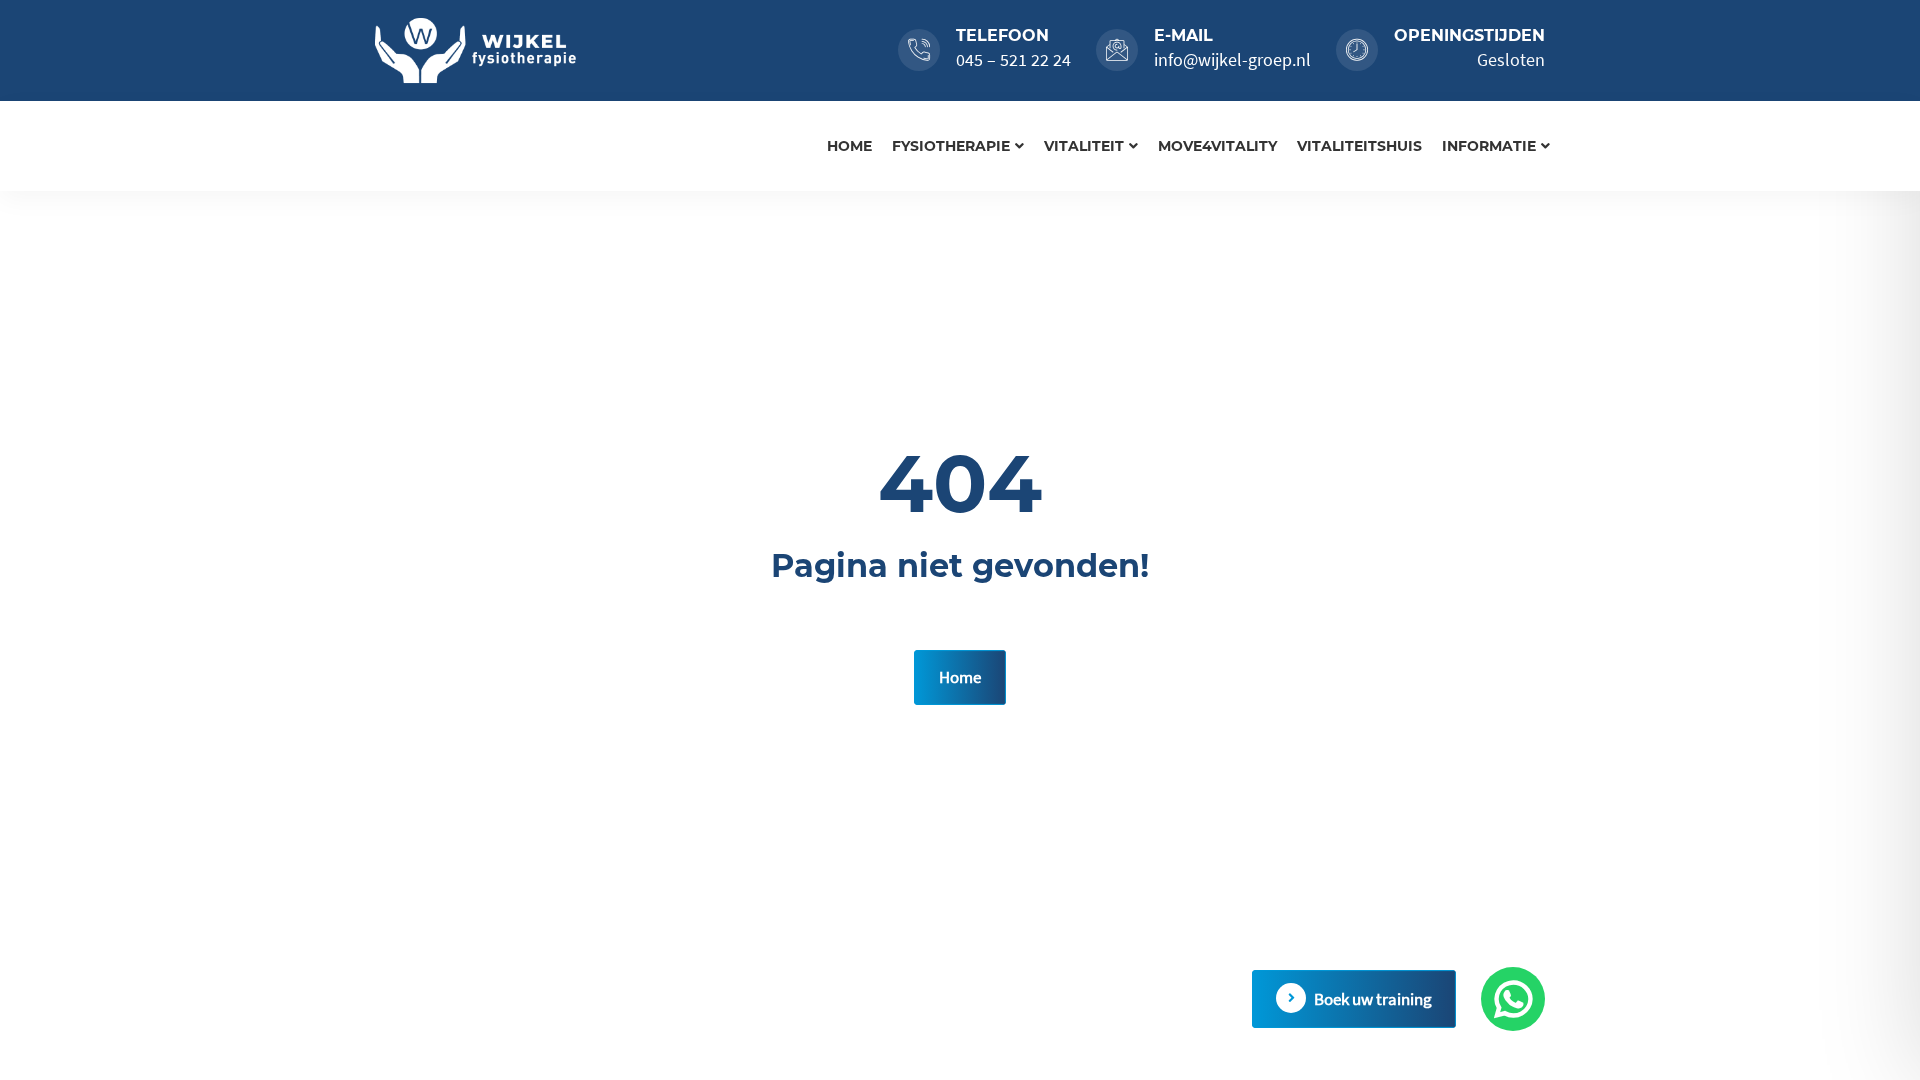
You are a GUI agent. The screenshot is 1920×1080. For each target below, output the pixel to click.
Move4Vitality (1217, 146)
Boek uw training (1373, 999)
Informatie (1489, 146)
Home (849, 146)
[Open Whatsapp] (1513, 999)
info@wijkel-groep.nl (1232, 59)
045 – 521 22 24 (1013, 59)
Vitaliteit (1084, 146)
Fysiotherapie (951, 146)
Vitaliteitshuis (1359, 146)
